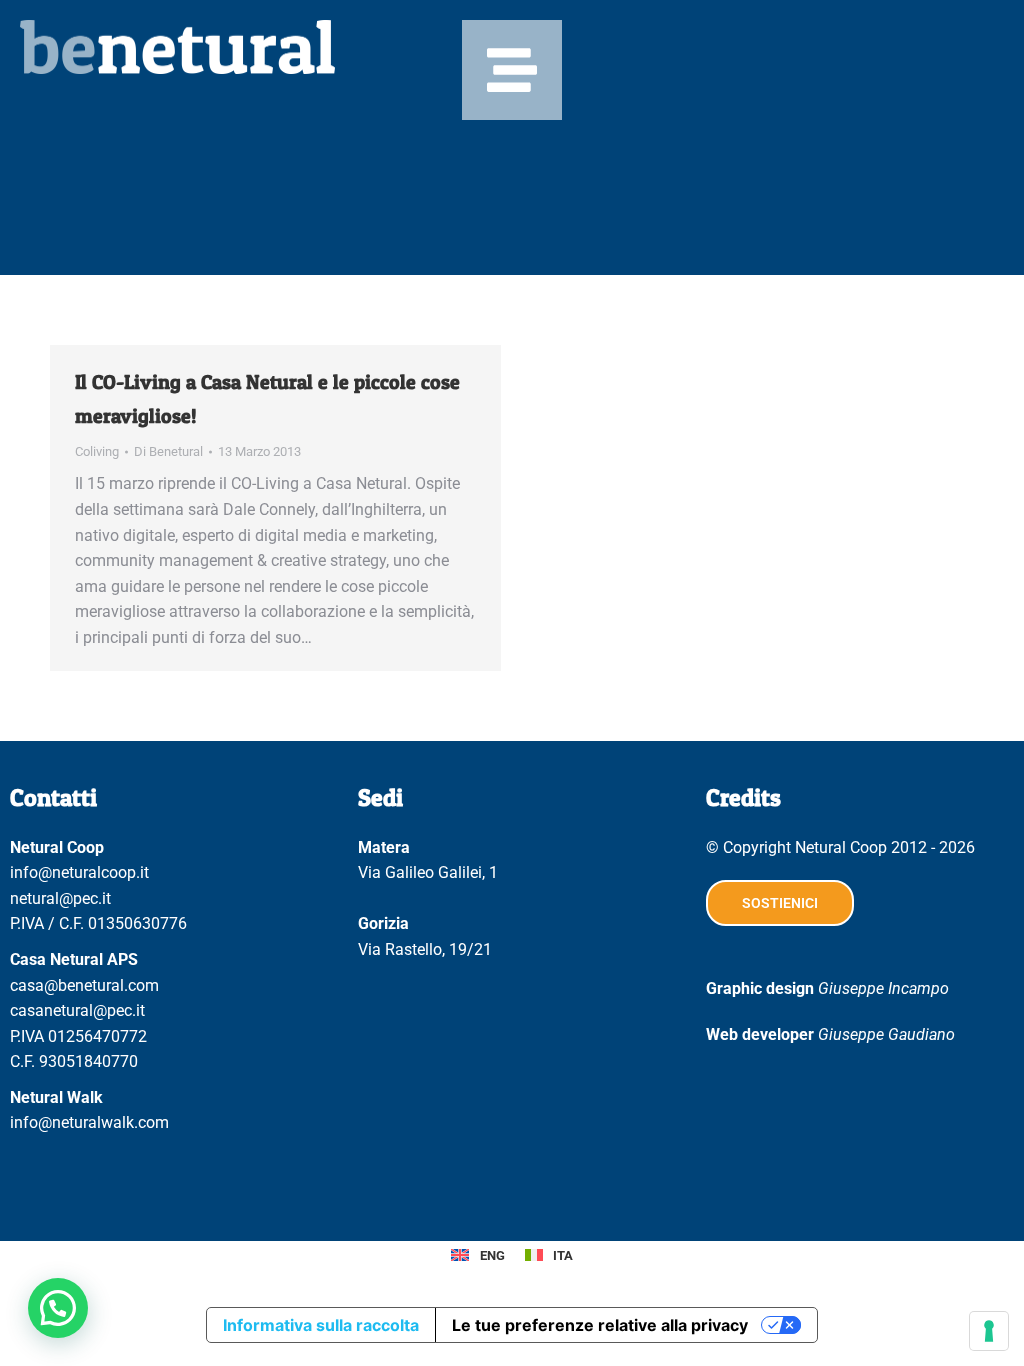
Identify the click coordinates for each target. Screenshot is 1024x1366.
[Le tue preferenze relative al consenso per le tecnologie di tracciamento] (989, 1331)
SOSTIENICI (780, 903)
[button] (58, 1308)
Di (168, 451)
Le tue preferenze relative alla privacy (600, 1325)
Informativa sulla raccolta (321, 1325)
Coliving (97, 451)
